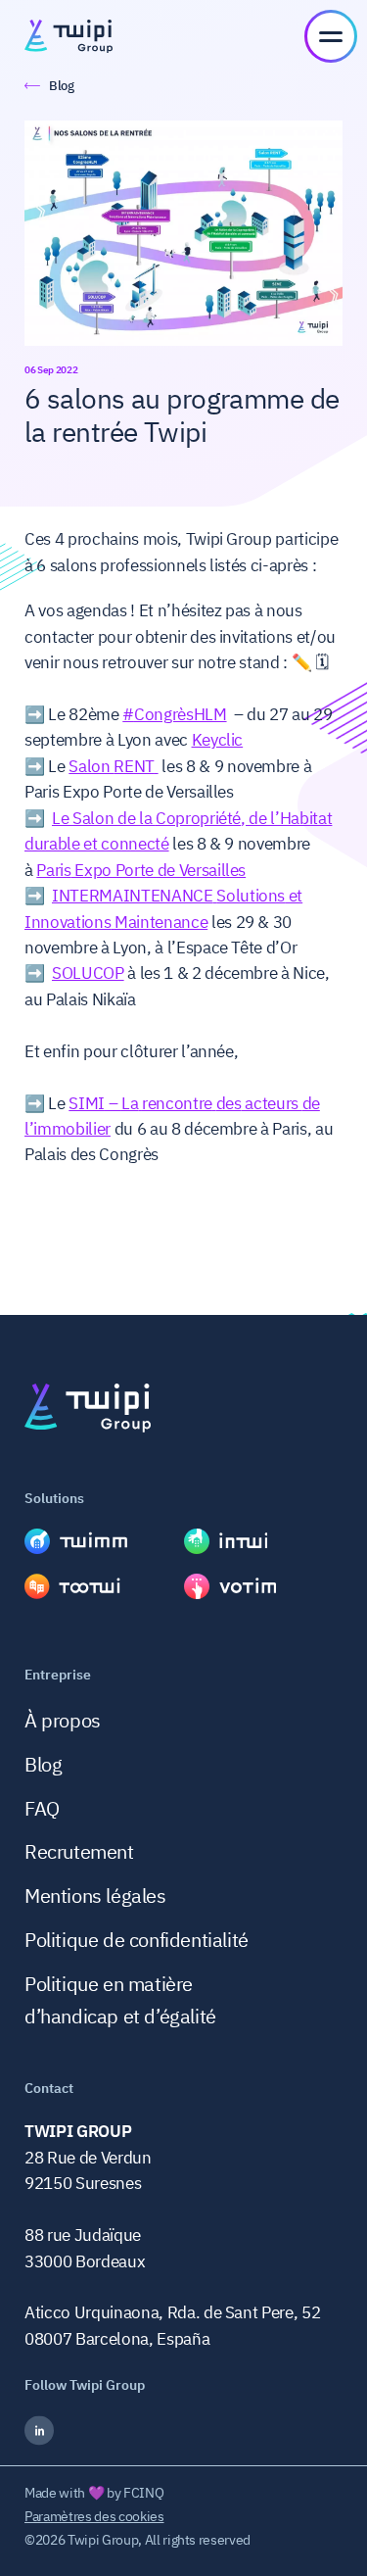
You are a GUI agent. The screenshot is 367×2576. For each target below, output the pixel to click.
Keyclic (218, 740)
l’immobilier (68, 1129)
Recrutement (79, 1851)
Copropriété (198, 818)
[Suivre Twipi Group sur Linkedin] (183, 2430)
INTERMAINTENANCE (133, 896)
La (130, 1103)
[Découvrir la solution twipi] (104, 1541)
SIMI (87, 1103)
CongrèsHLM (181, 714)
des (229, 1103)
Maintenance (161, 922)
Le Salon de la (104, 818)
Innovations (68, 922)
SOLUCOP (88, 973)
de (311, 1103)
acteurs (272, 1103)
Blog (43, 1764)
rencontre (177, 1103)
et (294, 896)
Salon (91, 766)
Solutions (251, 896)
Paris (53, 870)
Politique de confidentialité (137, 1940)
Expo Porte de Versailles (159, 870)
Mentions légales (95, 1896)
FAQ (42, 1808)
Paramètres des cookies (94, 2516)
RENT (134, 766)
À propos (63, 1720)
